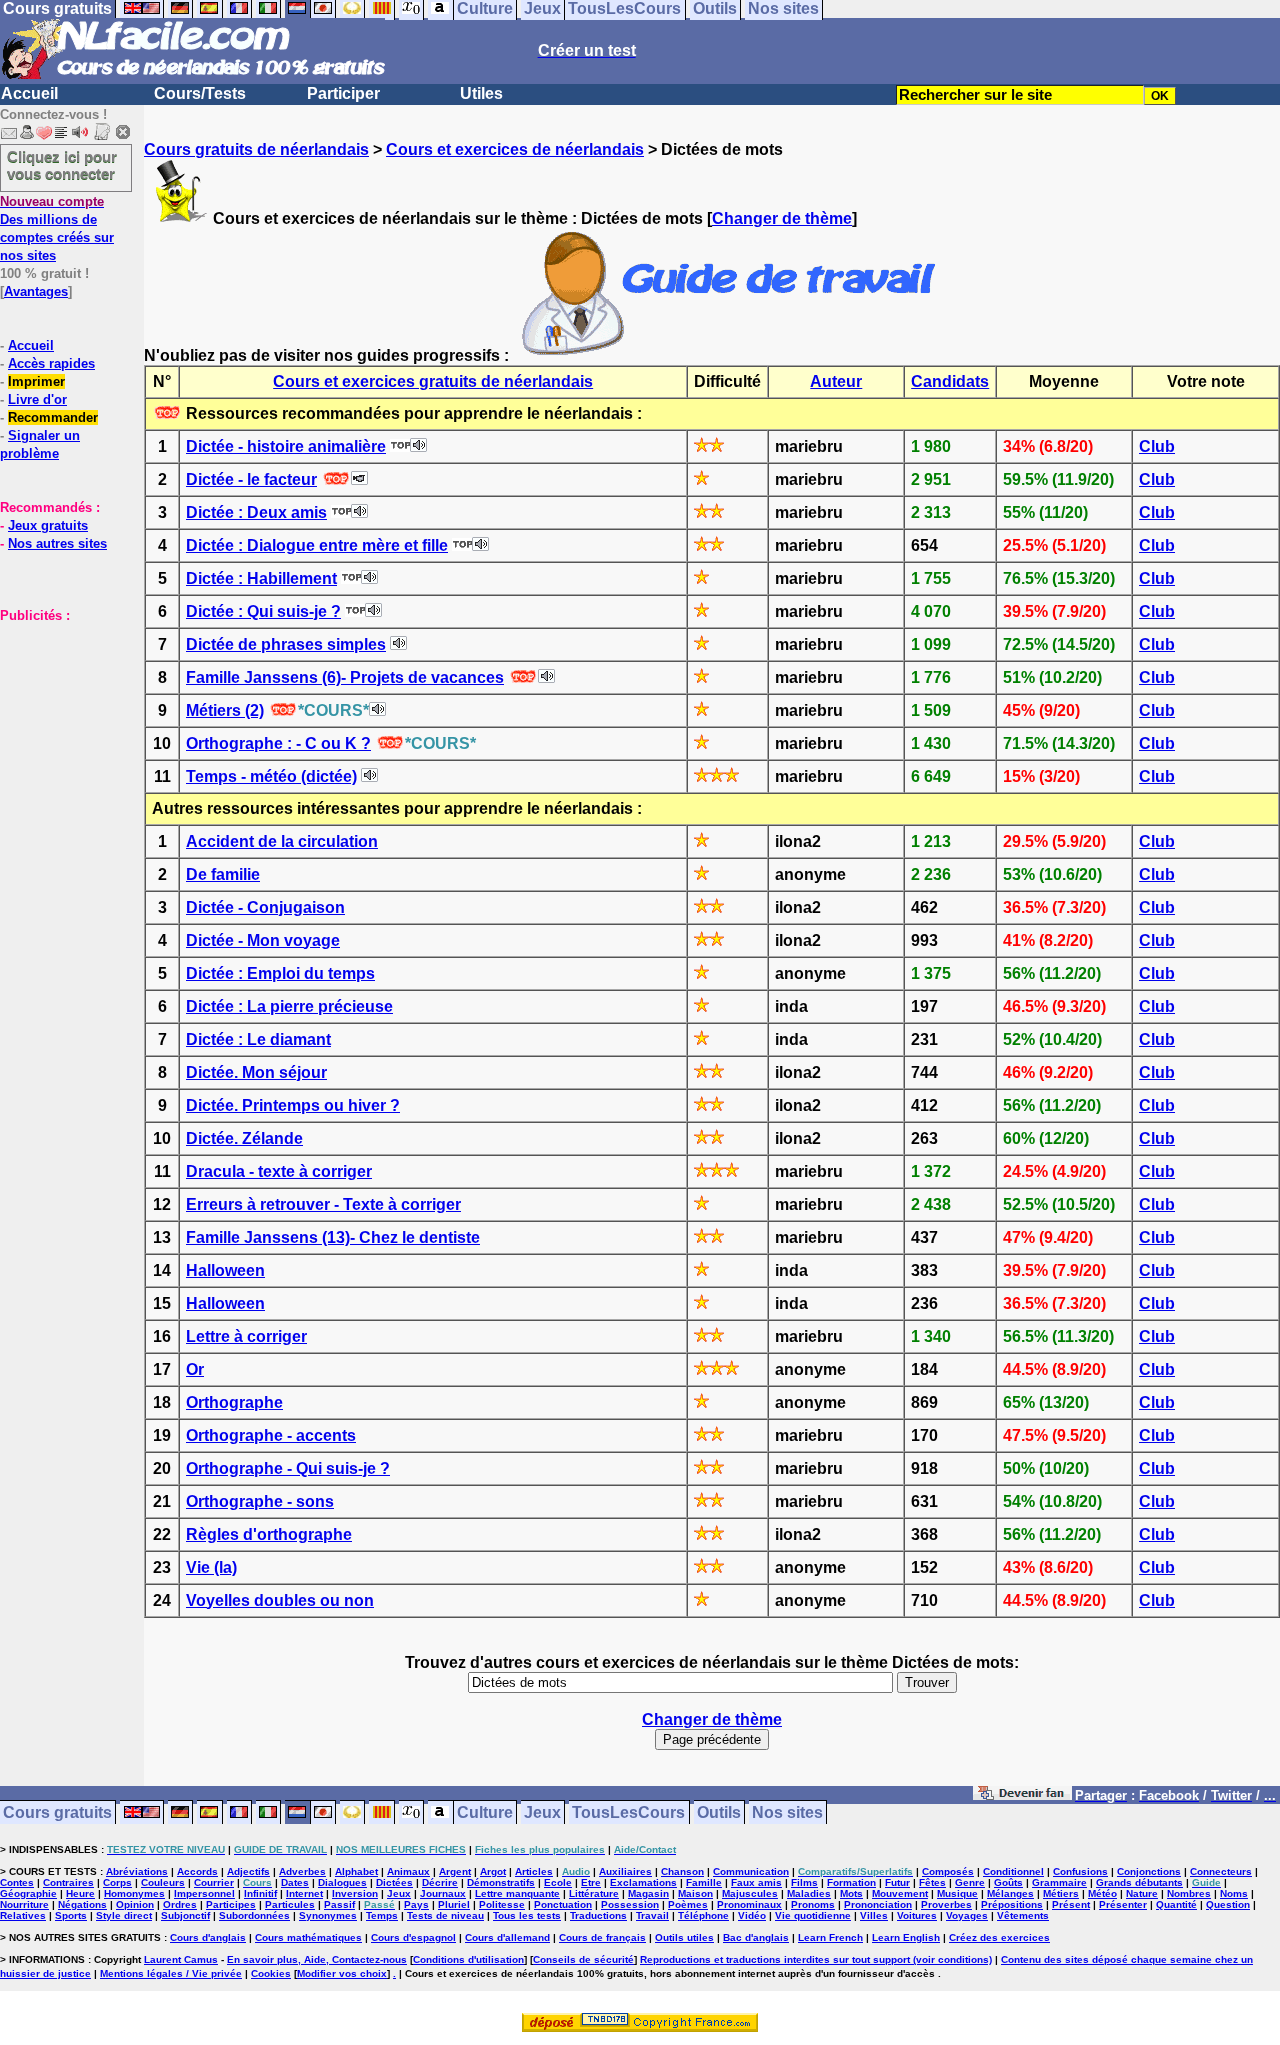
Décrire (440, 1882)
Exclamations (643, 1882)
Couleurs (163, 1882)
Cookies (271, 1973)
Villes (874, 1915)
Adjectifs (248, 1871)
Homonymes (134, 1893)
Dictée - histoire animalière (286, 446)
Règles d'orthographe (269, 1534)
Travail (652, 1915)
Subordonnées (254, 1915)
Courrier (214, 1882)
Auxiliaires (625, 1871)
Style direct (124, 1915)
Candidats (950, 381)
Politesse (502, 1904)
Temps (382, 1915)
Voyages (967, 1915)
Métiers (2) (225, 710)
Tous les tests (527, 1915)
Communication (751, 1871)
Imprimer (36, 381)
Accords (197, 1871)
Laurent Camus (181, 1959)
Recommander (53, 417)
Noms (1234, 1893)
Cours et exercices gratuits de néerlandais (433, 381)
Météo (1102, 1893)
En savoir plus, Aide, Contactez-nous (317, 1959)
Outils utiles (684, 1937)
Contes (17, 1882)
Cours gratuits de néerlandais (256, 149)
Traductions (598, 1915)
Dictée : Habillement (261, 578)
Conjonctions (1149, 1871)
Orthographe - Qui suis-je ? (288, 1468)
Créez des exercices (999, 1937)
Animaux (408, 1871)
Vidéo (752, 1915)
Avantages (36, 291)
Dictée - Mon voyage (263, 940)
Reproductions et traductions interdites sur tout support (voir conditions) (816, 1959)
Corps (117, 1882)
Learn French (830, 1937)
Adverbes (302, 1871)
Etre (591, 1882)
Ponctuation (563, 1904)
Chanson (682, 1871)
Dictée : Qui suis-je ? (263, 611)
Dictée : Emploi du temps (280, 973)
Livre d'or (37, 399)
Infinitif (260, 1893)
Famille (704, 1882)
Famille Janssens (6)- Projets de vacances (345, 677)
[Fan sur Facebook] (1022, 1796)
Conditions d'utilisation (468, 1959)
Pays (416, 1904)
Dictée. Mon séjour (256, 1072)
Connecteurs (1221, 1871)
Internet (304, 1893)
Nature (1142, 1893)
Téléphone (703, 1915)
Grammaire (1059, 1882)
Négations (82, 1904)
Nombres (1189, 1893)
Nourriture (24, 1904)
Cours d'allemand (507, 1937)
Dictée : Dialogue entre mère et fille (317, 545)
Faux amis (756, 1882)
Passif (339, 1904)
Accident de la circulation (282, 841)
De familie (223, 874)
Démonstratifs (501, 1882)
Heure (80, 1893)
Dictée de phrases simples (286, 644)
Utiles (481, 93)
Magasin (648, 1893)
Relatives (23, 1915)
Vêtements (1023, 1915)
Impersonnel (204, 1893)
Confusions (1080, 1871)
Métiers (1061, 1893)
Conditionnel (1013, 1871)
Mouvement (900, 1893)
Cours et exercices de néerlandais (515, 149)
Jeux (542, 1812)
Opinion (135, 1904)
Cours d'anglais (208, 1937)
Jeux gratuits (48, 525)
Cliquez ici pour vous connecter (62, 165)
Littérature (594, 1893)
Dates (295, 1882)
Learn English (906, 1937)
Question (1228, 1904)
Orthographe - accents (271, 1435)
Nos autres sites (57, 543)
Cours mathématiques (308, 1937)
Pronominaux (749, 1904)
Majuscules (750, 1893)
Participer (343, 93)
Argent (455, 1871)
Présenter (1123, 1904)
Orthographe (234, 1402)
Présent (1071, 1904)
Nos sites (787, 1812)
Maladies (809, 1893)
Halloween (225, 1270)
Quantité (1176, 1904)
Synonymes (328, 1915)
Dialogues (342, 1882)
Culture (485, 1812)
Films (804, 1882)
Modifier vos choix (342, 1973)
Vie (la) (211, 1567)
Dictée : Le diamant (258, 1039)
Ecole (558, 1882)
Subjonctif (185, 1915)
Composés (948, 1871)
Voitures (917, 1915)
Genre (970, 1882)
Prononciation (878, 1904)
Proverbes (946, 1904)
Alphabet (356, 1871)
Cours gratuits (57, 1812)
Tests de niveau (445, 1915)
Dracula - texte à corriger (279, 1171)
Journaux (443, 1893)
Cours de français (602, 1937)
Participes (231, 1904)
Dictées (394, 1882)
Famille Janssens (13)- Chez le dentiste (333, 1237)
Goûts (1008, 1882)
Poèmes (688, 1904)
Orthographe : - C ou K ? (278, 743)
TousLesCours (628, 1812)
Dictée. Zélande (244, 1138)
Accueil (29, 93)
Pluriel (454, 1904)
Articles (534, 1871)
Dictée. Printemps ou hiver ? (293, 1105)
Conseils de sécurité (583, 1959)
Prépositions (1012, 1904)
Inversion (355, 1893)
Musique (957, 1893)
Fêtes (932, 1882)
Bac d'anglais (756, 1937)
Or (195, 1369)
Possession (630, 1904)
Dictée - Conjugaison (265, 907)
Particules (290, 1904)
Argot (493, 1871)
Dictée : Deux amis (256, 512)
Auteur (836, 381)
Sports (71, 1915)
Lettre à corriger (246, 1336)
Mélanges (1010, 1893)
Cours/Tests (200, 93)
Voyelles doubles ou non (280, 1600)
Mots (851, 1893)
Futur (897, 1882)
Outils (719, 1812)
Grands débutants (1139, 1882)
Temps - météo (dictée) (271, 776)
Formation (851, 1882)
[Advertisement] (60, 724)
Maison (695, 1893)
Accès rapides (51, 363)
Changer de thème (782, 218)
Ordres (180, 1904)
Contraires (68, 1882)
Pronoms (813, 1904)
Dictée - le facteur (251, 479)
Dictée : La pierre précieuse (289, 1006)
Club (1157, 446)
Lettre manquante (517, 1893)
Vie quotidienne (813, 1915)
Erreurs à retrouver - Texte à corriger (323, 1204)
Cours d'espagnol (413, 1937)
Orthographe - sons (260, 1501)
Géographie (28, 1893)
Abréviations (137, 1871)
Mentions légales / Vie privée (171, 1973)
